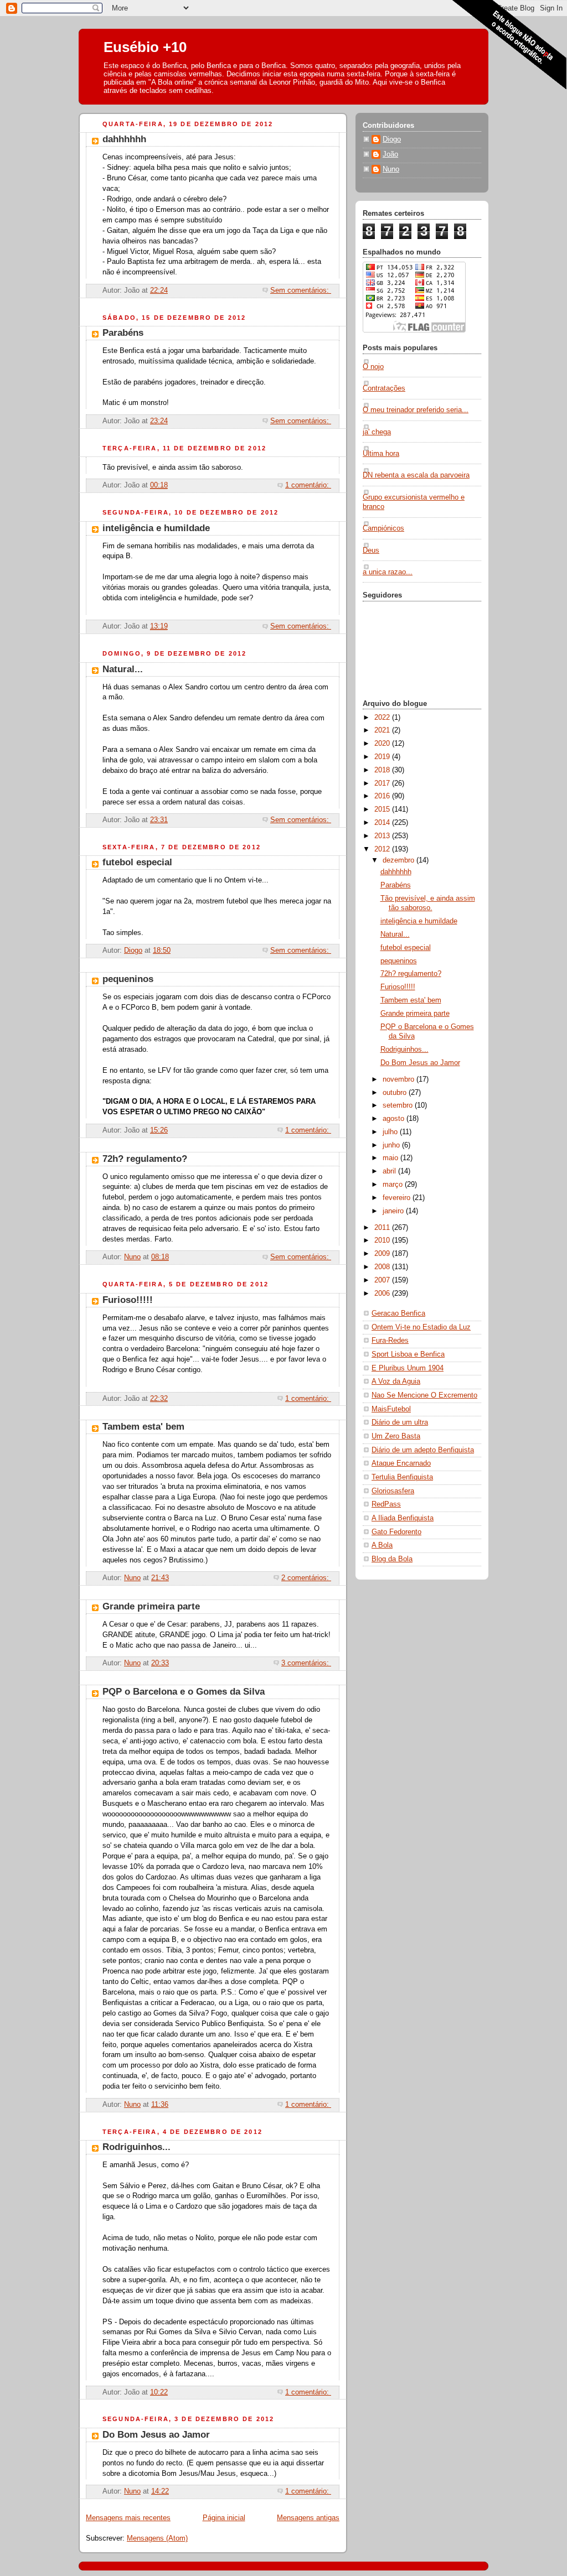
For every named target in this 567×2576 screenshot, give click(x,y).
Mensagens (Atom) (157, 2538)
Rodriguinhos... (136, 2147)
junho (392, 1145)
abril (390, 1171)
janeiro (394, 1211)
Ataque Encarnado (401, 1463)
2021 (383, 730)
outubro (396, 1093)
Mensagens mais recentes (128, 2518)
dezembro (400, 860)
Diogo (392, 139)
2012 (383, 849)
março (394, 1185)
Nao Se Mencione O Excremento (424, 1395)
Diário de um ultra (400, 1422)
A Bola (382, 1545)
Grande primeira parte (151, 1606)
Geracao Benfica (398, 1313)
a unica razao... (388, 572)
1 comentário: (308, 485)
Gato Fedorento (396, 1532)
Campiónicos (383, 528)
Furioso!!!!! (128, 1300)
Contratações (384, 388)
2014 (383, 823)
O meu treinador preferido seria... (416, 410)
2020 (383, 744)
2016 (383, 796)
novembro (400, 1079)
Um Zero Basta (396, 1436)
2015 (383, 809)
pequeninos (128, 979)
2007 (383, 1280)
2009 (383, 1254)
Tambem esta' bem (143, 1427)
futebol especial (137, 862)
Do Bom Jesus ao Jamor (156, 2435)
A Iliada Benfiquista (403, 1518)
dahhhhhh (124, 139)
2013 (383, 836)
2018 (383, 770)
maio (391, 1158)
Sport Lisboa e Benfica (408, 1354)
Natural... (123, 669)
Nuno (391, 169)
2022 (383, 718)
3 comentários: (306, 1663)
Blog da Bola (392, 1559)
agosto (395, 1119)
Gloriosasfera (393, 1491)
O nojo (373, 367)
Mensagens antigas (308, 2518)
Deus (371, 550)
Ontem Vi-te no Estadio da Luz (421, 1327)
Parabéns (123, 333)
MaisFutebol (391, 1409)
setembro (399, 1105)
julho (391, 1132)
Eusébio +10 (145, 47)
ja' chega (377, 432)
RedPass (386, 1504)
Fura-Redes (390, 1341)
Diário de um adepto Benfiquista (423, 1450)
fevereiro (398, 1198)
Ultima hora (381, 454)
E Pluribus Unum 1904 (408, 1368)
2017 (383, 783)
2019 (383, 757)
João (390, 154)
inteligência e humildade (156, 528)
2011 (383, 1228)
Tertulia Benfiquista (402, 1477)
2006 (383, 1294)
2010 (383, 1240)
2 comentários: (306, 1578)
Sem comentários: (301, 290)
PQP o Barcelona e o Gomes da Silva (184, 1692)
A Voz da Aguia (396, 1382)
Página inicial (224, 2518)
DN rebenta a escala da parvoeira (416, 475)
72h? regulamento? (145, 1159)
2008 (383, 1267)
